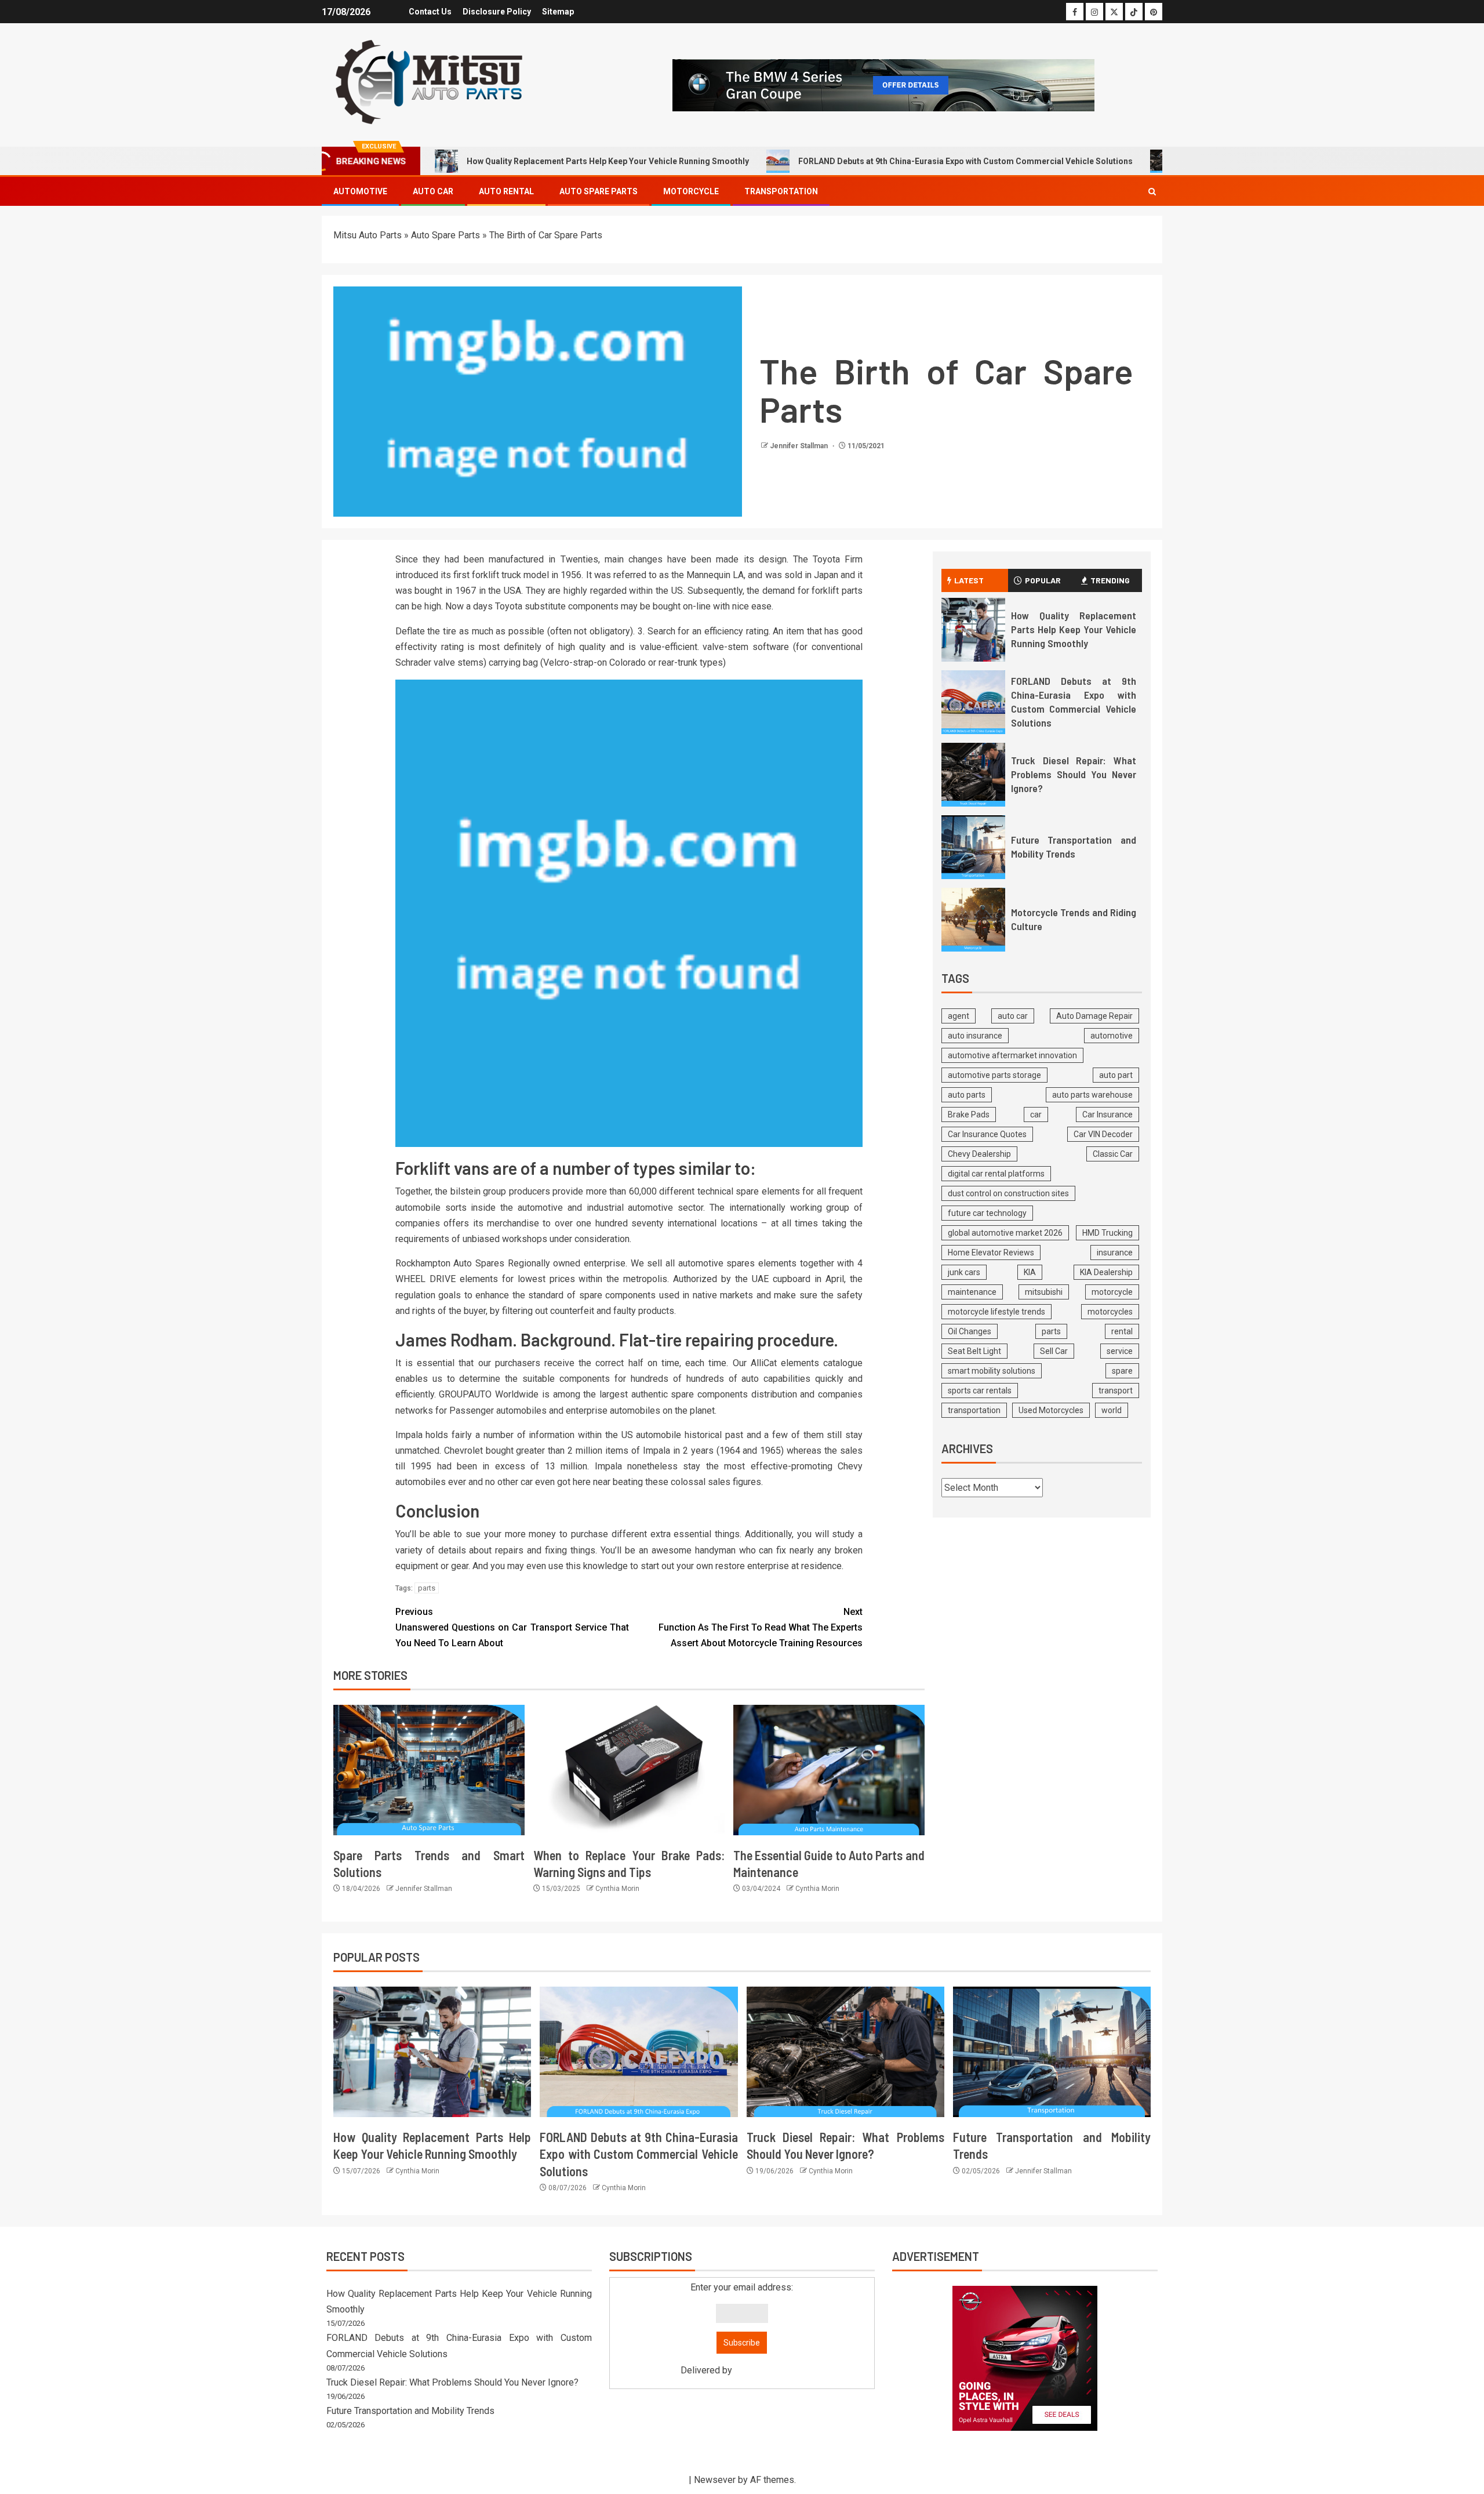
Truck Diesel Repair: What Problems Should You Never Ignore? (1074, 774)
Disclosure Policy (497, 12)
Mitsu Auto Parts (368, 235)
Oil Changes (970, 1331)
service (1120, 1351)
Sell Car (1054, 1351)
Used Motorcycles (1051, 1410)
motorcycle (1112, 1292)
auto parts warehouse (1092, 1095)
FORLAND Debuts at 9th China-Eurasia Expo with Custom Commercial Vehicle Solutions (965, 161)
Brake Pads (969, 1115)
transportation (974, 1410)
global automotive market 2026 (1005, 1233)
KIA (1030, 1272)
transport (1116, 1391)
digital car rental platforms (996, 1174)
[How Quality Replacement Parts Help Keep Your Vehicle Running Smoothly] (973, 630)
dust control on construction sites (1008, 1193)
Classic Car (1113, 1154)
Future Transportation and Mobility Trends (410, 2411)
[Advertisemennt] (883, 84)
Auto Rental (506, 191)
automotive (1112, 1036)
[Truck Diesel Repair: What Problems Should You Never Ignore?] (973, 775)
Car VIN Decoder (1103, 1134)
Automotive (360, 191)
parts (427, 1588)
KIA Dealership (1106, 1272)
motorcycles (1110, 1312)
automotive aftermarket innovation (1012, 1055)
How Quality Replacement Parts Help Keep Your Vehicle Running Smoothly (608, 161)
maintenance (972, 1292)
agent (959, 1016)
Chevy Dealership (979, 1154)
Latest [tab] (969, 580)
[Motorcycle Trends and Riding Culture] (973, 920)
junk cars (964, 1272)
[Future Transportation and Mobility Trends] (973, 847)
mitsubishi (1044, 1292)
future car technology (987, 1213)
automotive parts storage (994, 1075)
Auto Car (433, 191)
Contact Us (430, 12)
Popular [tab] (1043, 580)
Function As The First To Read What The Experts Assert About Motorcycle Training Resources (761, 1627)
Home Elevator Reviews (991, 1253)
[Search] (1152, 192)
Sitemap (558, 12)
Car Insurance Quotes (987, 1134)
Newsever (715, 2480)
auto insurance (975, 1036)
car (1036, 1115)
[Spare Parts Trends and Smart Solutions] (429, 1770)
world (1112, 1410)
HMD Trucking (1107, 1233)
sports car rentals (980, 1391)
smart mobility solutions (992, 1371)
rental (1122, 1331)
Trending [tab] (1110, 580)
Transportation (781, 191)
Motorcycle (691, 191)
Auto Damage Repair (1094, 1016)
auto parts (967, 1095)
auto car (1013, 1016)
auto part (1116, 1075)
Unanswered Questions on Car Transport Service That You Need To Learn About (512, 1627)
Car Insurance (1107, 1115)
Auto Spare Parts (599, 191)
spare (1122, 1371)
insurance (1115, 1253)
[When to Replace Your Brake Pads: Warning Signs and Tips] (629, 1770)
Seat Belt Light (974, 1351)
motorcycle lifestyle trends (996, 1312)
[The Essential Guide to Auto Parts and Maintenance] (829, 1770)
